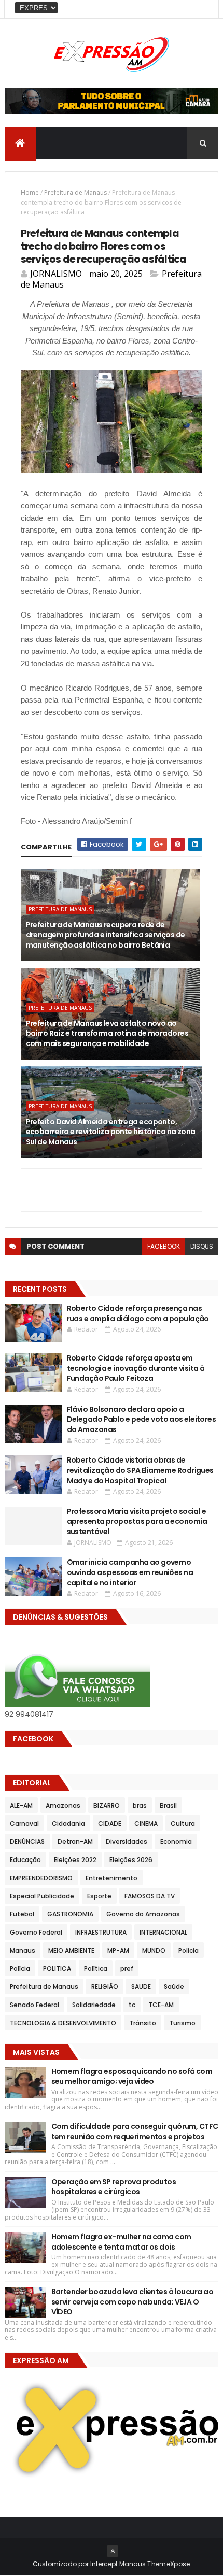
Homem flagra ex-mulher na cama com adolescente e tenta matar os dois (121, 2242)
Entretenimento (112, 1878)
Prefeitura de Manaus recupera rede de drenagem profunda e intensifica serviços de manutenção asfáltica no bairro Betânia (106, 935)
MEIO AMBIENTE (71, 1950)
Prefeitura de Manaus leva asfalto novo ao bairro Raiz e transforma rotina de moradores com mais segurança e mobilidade (107, 1033)
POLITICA (57, 1969)
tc (132, 2005)
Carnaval (24, 1823)
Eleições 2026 (131, 1860)
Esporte (99, 1896)
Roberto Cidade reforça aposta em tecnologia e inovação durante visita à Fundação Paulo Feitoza (136, 1368)
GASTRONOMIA (70, 1914)
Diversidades (127, 1842)
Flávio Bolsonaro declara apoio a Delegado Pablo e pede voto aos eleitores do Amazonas (142, 1419)
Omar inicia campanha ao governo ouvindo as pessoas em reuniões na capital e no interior (130, 1572)
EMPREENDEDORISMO (41, 1878)
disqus (202, 1246)
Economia (176, 1842)
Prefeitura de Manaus (75, 192)
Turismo (182, 2023)
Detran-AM (75, 1842)
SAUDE (141, 1987)
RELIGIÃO (105, 1987)
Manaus (23, 1950)
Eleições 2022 (75, 1860)
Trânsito (143, 2023)
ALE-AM (21, 1805)
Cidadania (68, 1823)
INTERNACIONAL (163, 1932)
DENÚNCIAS (27, 1842)
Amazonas (63, 1805)
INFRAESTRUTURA (101, 1932)
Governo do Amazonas (143, 1914)
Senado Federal (34, 2005)
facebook (164, 1246)
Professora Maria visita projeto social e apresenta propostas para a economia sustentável (137, 1521)
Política (96, 1969)
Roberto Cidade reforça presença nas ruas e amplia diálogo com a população (138, 1313)
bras (140, 1805)
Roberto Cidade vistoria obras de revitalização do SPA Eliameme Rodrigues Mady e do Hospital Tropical (140, 1470)
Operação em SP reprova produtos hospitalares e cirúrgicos (114, 2187)
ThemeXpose (169, 2564)
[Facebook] (202, 9)
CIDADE (110, 1823)
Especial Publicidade (42, 1896)
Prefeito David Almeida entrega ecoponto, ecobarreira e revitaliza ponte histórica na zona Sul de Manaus (111, 1132)
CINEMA (146, 1823)
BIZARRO (107, 1805)
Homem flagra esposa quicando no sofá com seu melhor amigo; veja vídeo (132, 2077)
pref (127, 1969)
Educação (25, 1860)
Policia (189, 1950)
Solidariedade (94, 2005)
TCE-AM (161, 2005)
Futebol (22, 1914)
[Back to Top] (113, 2551)
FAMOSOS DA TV (150, 1896)
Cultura (183, 1823)
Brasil (168, 1805)
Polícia (20, 1969)
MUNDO (154, 1950)
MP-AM (118, 1950)
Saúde (174, 1987)
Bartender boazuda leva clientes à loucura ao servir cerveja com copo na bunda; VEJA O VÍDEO (132, 2302)
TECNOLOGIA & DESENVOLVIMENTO (63, 2023)
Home (30, 192)
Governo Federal (36, 1932)
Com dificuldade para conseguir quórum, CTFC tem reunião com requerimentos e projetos (135, 2131)
